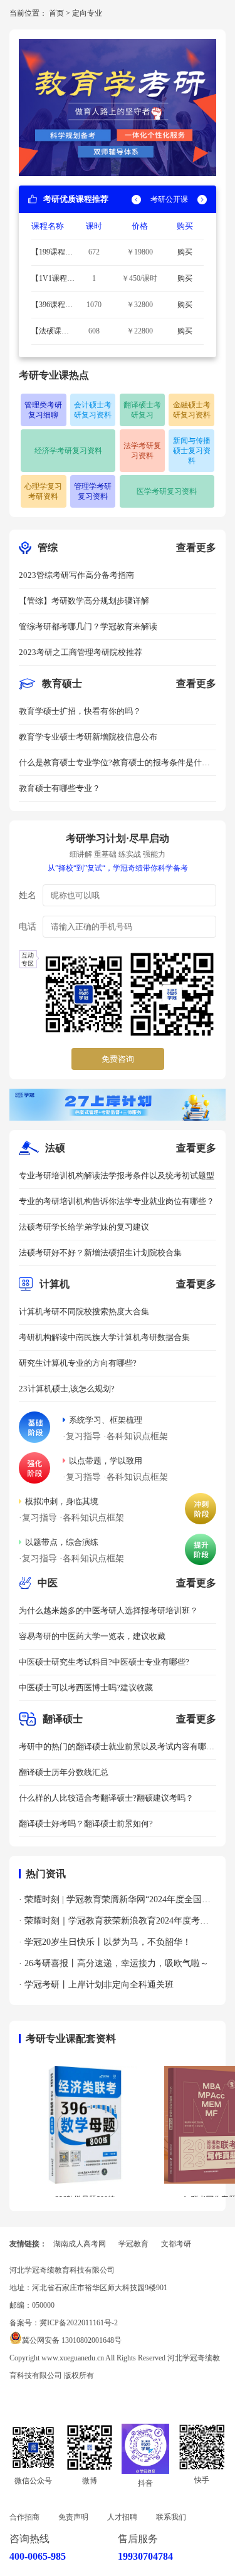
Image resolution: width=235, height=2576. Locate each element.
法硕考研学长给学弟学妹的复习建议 (84, 1227)
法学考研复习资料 (142, 451)
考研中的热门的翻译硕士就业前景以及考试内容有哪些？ (112, 1751)
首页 (56, 13)
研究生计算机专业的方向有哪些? (78, 1363)
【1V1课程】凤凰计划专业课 (53, 280)
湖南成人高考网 (80, 2244)
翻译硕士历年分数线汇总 (64, 1772)
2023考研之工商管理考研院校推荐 (81, 652)
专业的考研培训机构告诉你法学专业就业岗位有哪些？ (117, 1201)
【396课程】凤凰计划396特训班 (52, 306)
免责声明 (73, 2517)
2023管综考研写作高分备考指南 (76, 575)
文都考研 (176, 2244)
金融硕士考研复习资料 (192, 410)
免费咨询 (118, 1059)
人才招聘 (122, 2517)
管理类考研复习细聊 (43, 410)
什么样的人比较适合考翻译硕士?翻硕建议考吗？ (106, 1798)
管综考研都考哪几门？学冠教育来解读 (88, 626)
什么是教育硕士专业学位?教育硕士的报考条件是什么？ (110, 767)
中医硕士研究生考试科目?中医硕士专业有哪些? (104, 1662)
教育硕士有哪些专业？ (60, 788)
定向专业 (87, 13)
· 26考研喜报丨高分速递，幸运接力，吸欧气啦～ (114, 1963)
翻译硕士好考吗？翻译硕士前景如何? (86, 1824)
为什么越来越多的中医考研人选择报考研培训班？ (108, 1610)
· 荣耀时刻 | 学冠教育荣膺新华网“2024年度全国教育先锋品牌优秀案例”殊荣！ (115, 1903)
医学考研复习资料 (167, 491)
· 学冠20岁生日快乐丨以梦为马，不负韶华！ (105, 1942)
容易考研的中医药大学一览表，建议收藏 (92, 1636)
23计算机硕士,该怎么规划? (67, 1389)
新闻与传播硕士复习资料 (192, 451)
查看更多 (196, 547)
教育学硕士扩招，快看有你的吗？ (80, 711)
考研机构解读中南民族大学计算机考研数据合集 (104, 1337)
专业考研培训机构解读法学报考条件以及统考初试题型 (117, 1175)
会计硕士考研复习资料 (93, 410)
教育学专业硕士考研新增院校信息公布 (88, 737)
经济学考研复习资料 (68, 451)
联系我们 (171, 2517)
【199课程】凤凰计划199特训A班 (52, 254)
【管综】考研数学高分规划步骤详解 (84, 601)
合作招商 (24, 2517)
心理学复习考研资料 (43, 491)
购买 (185, 252)
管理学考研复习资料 (93, 491)
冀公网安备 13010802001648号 (72, 2340)
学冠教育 (133, 2244)
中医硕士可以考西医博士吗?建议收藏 (86, 1688)
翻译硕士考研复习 (142, 410)
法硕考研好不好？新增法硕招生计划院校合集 (100, 1253)
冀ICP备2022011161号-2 (79, 2323)
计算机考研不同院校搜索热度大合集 (84, 1312)
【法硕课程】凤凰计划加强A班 (50, 333)
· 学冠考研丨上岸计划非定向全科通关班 (96, 1985)
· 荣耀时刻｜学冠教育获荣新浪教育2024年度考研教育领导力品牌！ (114, 1924)
